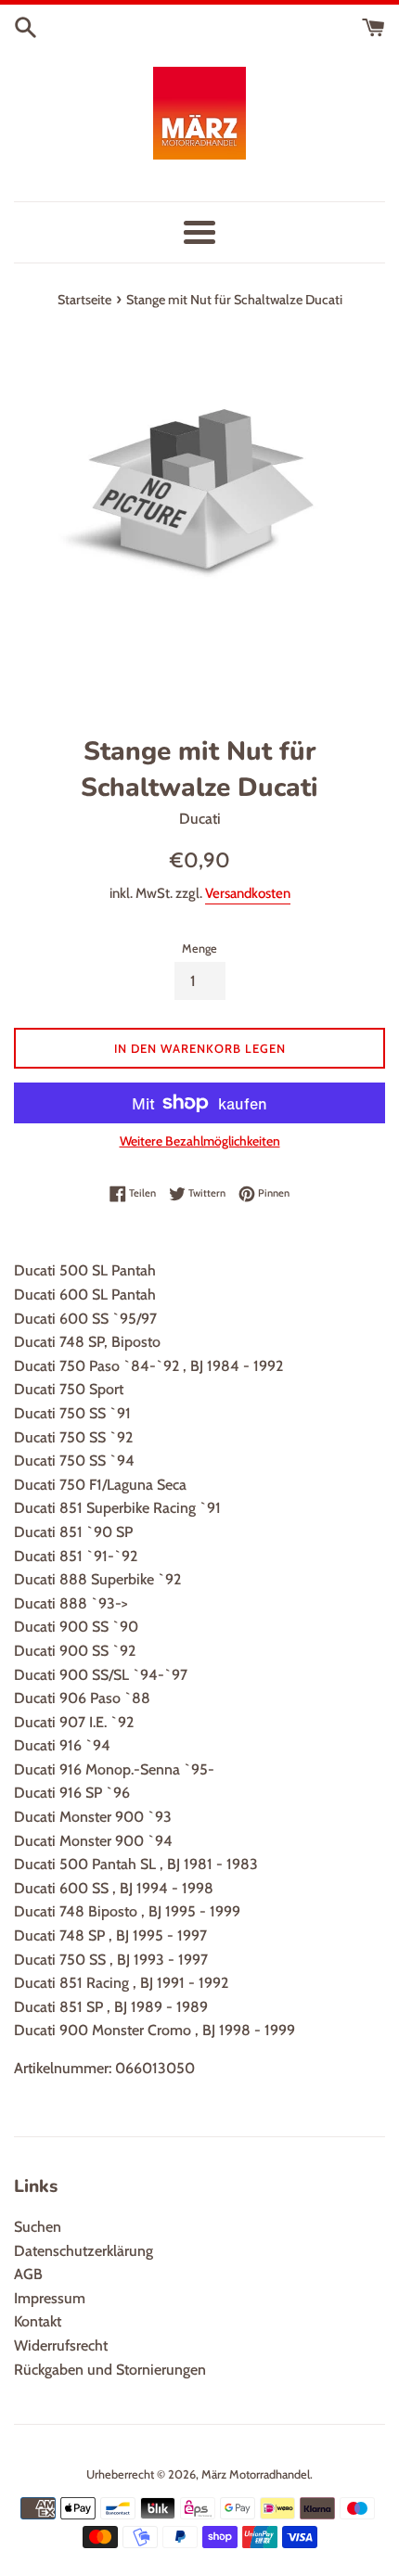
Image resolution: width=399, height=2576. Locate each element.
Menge (199, 948)
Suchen (38, 2227)
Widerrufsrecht (61, 2345)
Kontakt (38, 2321)
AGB (28, 2274)
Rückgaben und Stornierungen (110, 2370)
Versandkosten (248, 893)
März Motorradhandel (256, 2474)
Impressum (50, 2298)
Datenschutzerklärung (84, 2251)
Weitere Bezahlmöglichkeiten (200, 1141)
